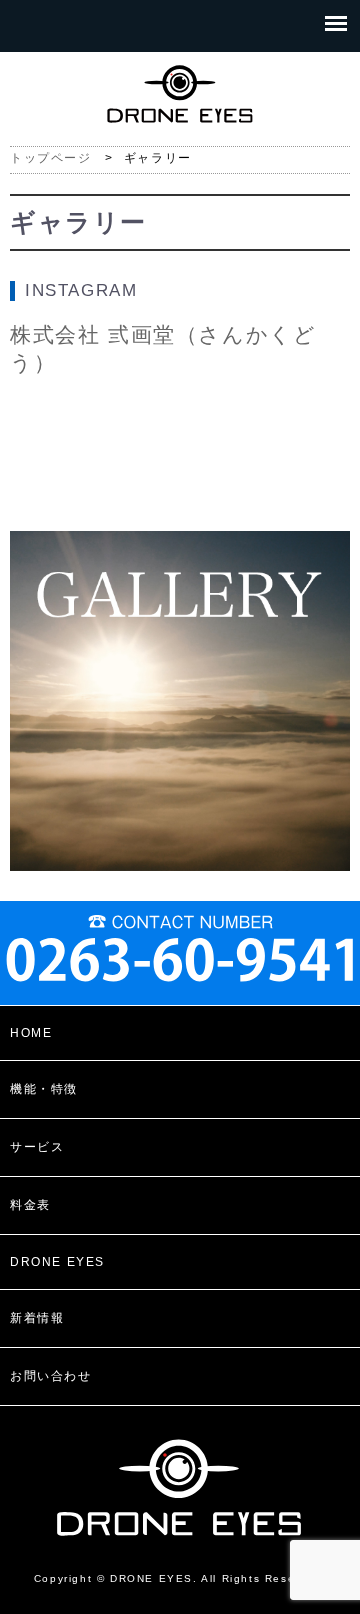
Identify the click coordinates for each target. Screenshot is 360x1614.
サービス (37, 1147)
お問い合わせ (51, 1376)
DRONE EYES (57, 1262)
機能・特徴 (44, 1089)
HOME (31, 1033)
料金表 (30, 1205)
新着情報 (37, 1318)
